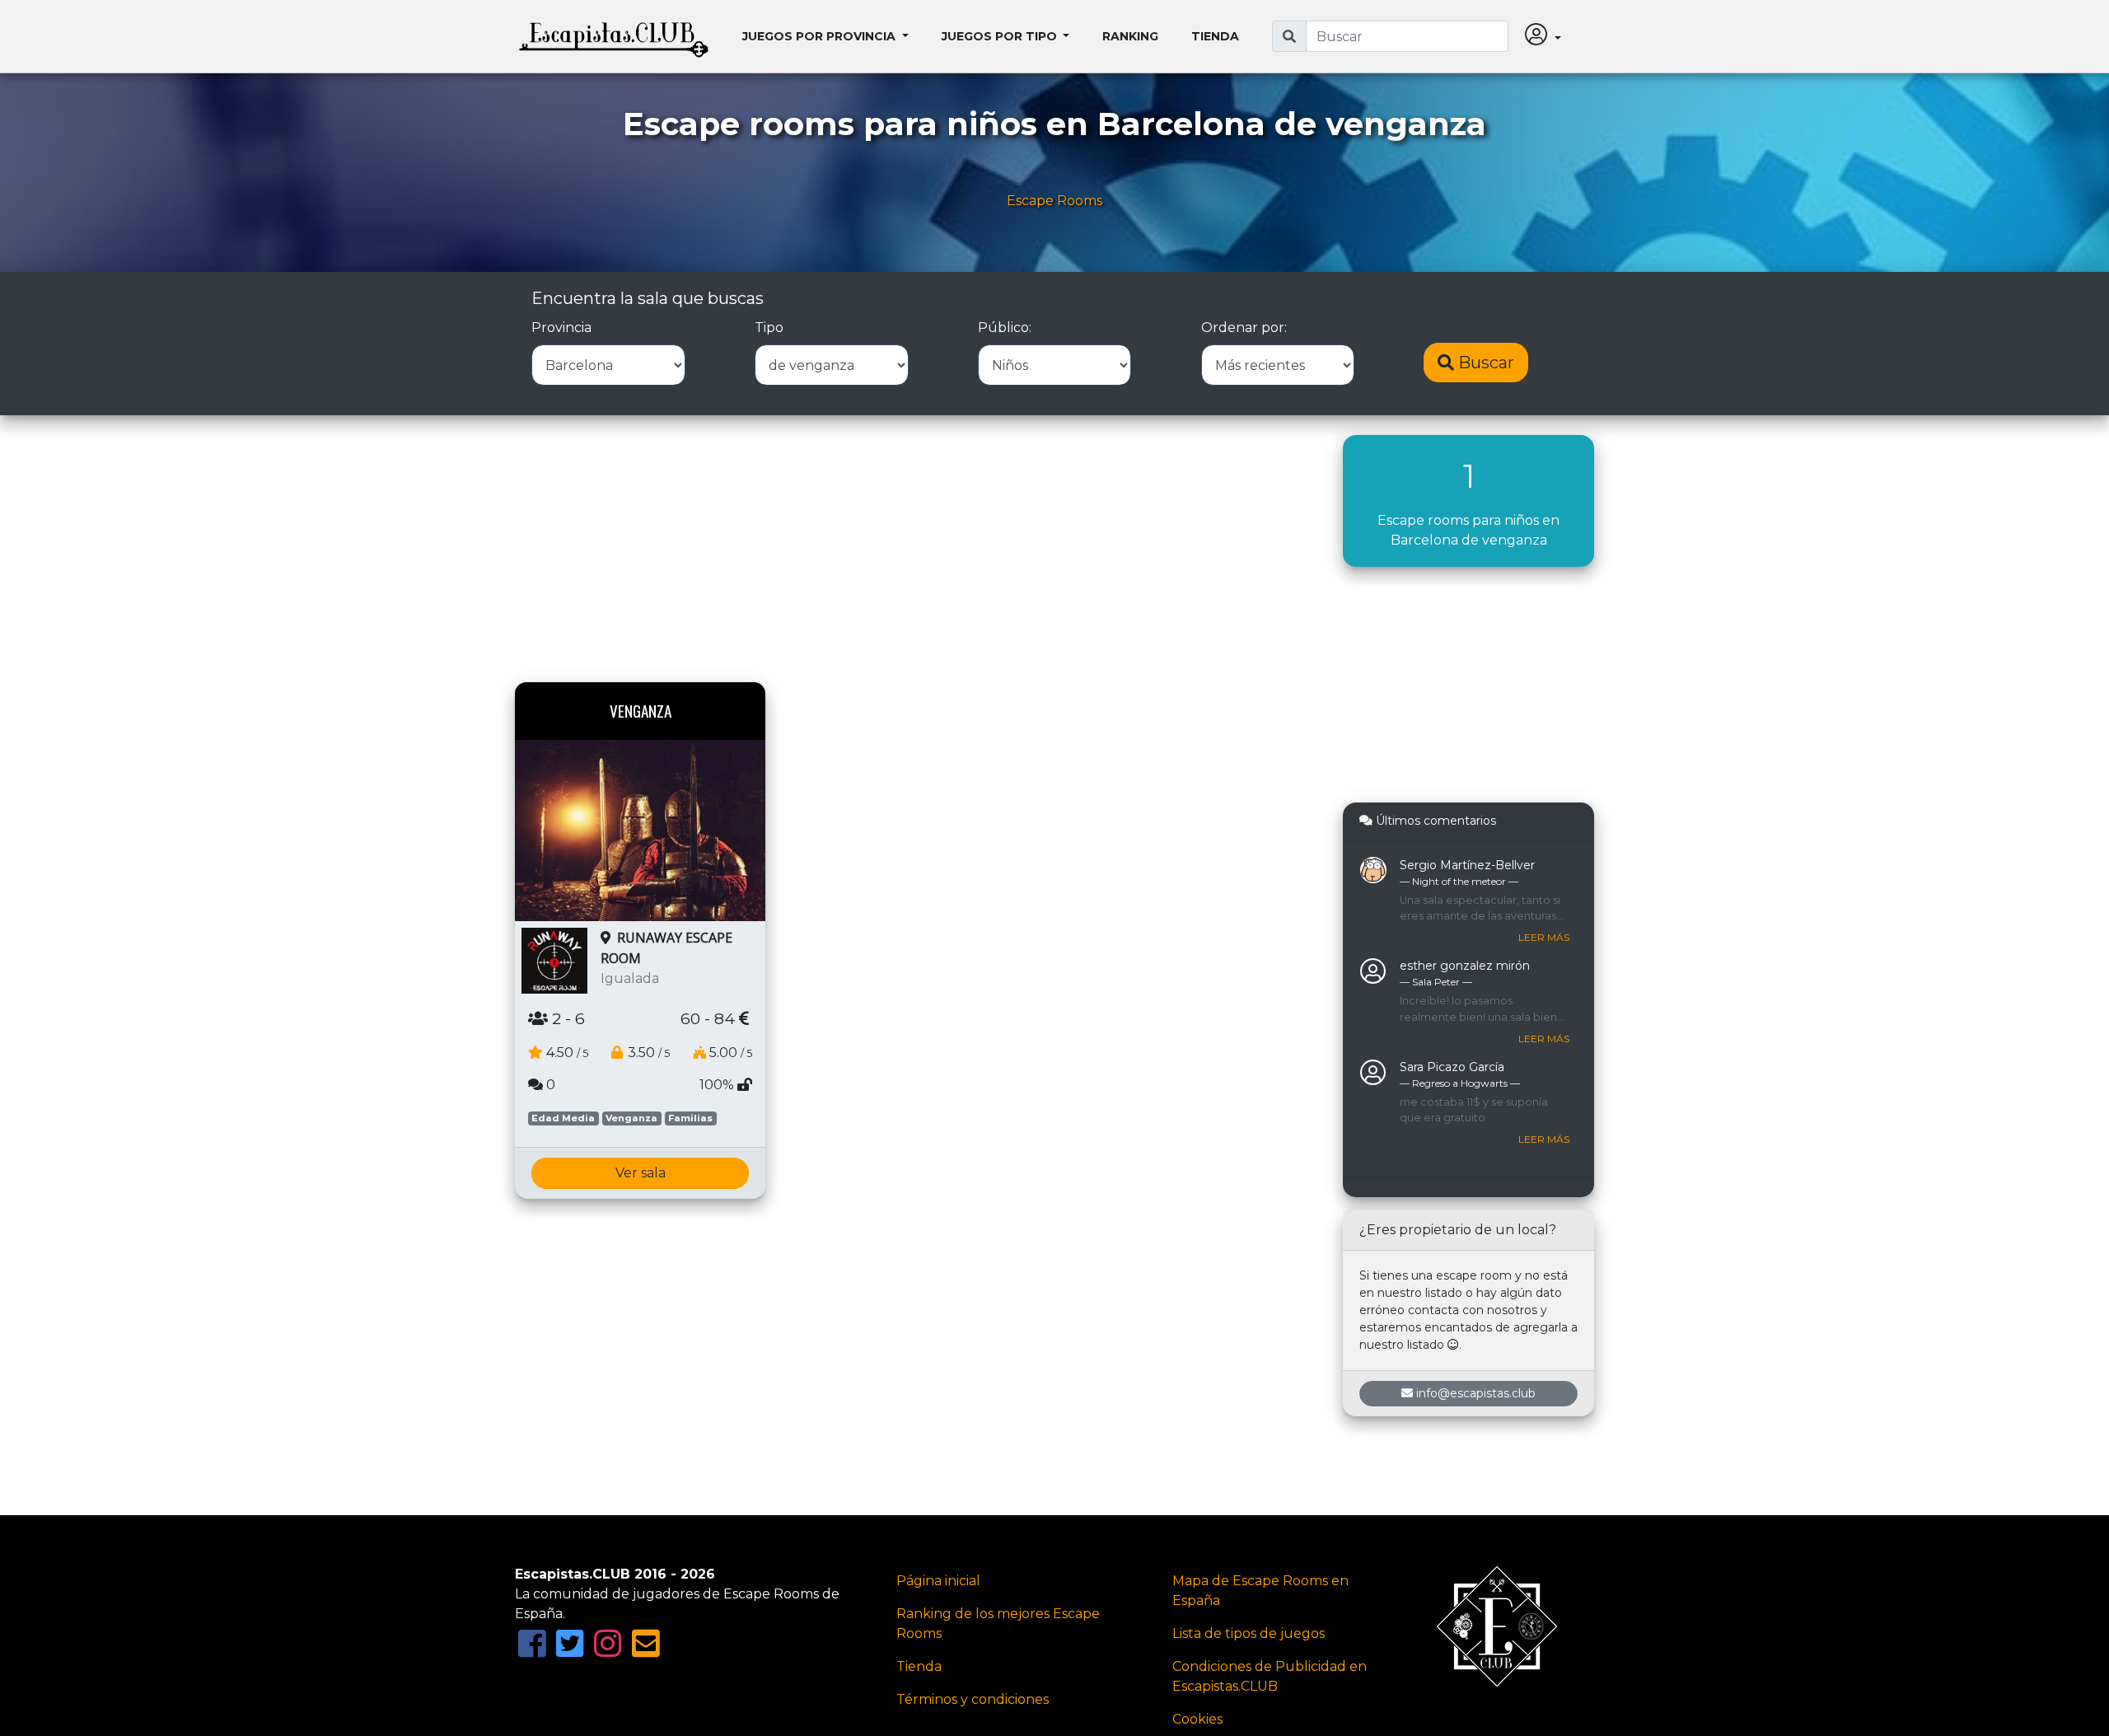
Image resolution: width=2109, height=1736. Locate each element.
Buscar (1484, 363)
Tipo (769, 328)
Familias (690, 1118)
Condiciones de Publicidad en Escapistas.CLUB (1270, 1676)
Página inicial (938, 1581)
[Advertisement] (917, 550)
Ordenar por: (1244, 328)
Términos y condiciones (973, 1699)
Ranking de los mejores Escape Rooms (998, 1624)
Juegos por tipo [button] (1001, 36)
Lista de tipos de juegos (1249, 1633)
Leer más (1544, 937)
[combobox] (1407, 36)
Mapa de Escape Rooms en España (1260, 1591)
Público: (1005, 328)
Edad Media (563, 1118)
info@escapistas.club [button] (1476, 1393)
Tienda (1215, 36)
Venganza (631, 1118)
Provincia (561, 328)
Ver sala (641, 1173)
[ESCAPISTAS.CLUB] (614, 36)
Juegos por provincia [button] (821, 36)
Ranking (1130, 36)
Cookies (1197, 1719)
